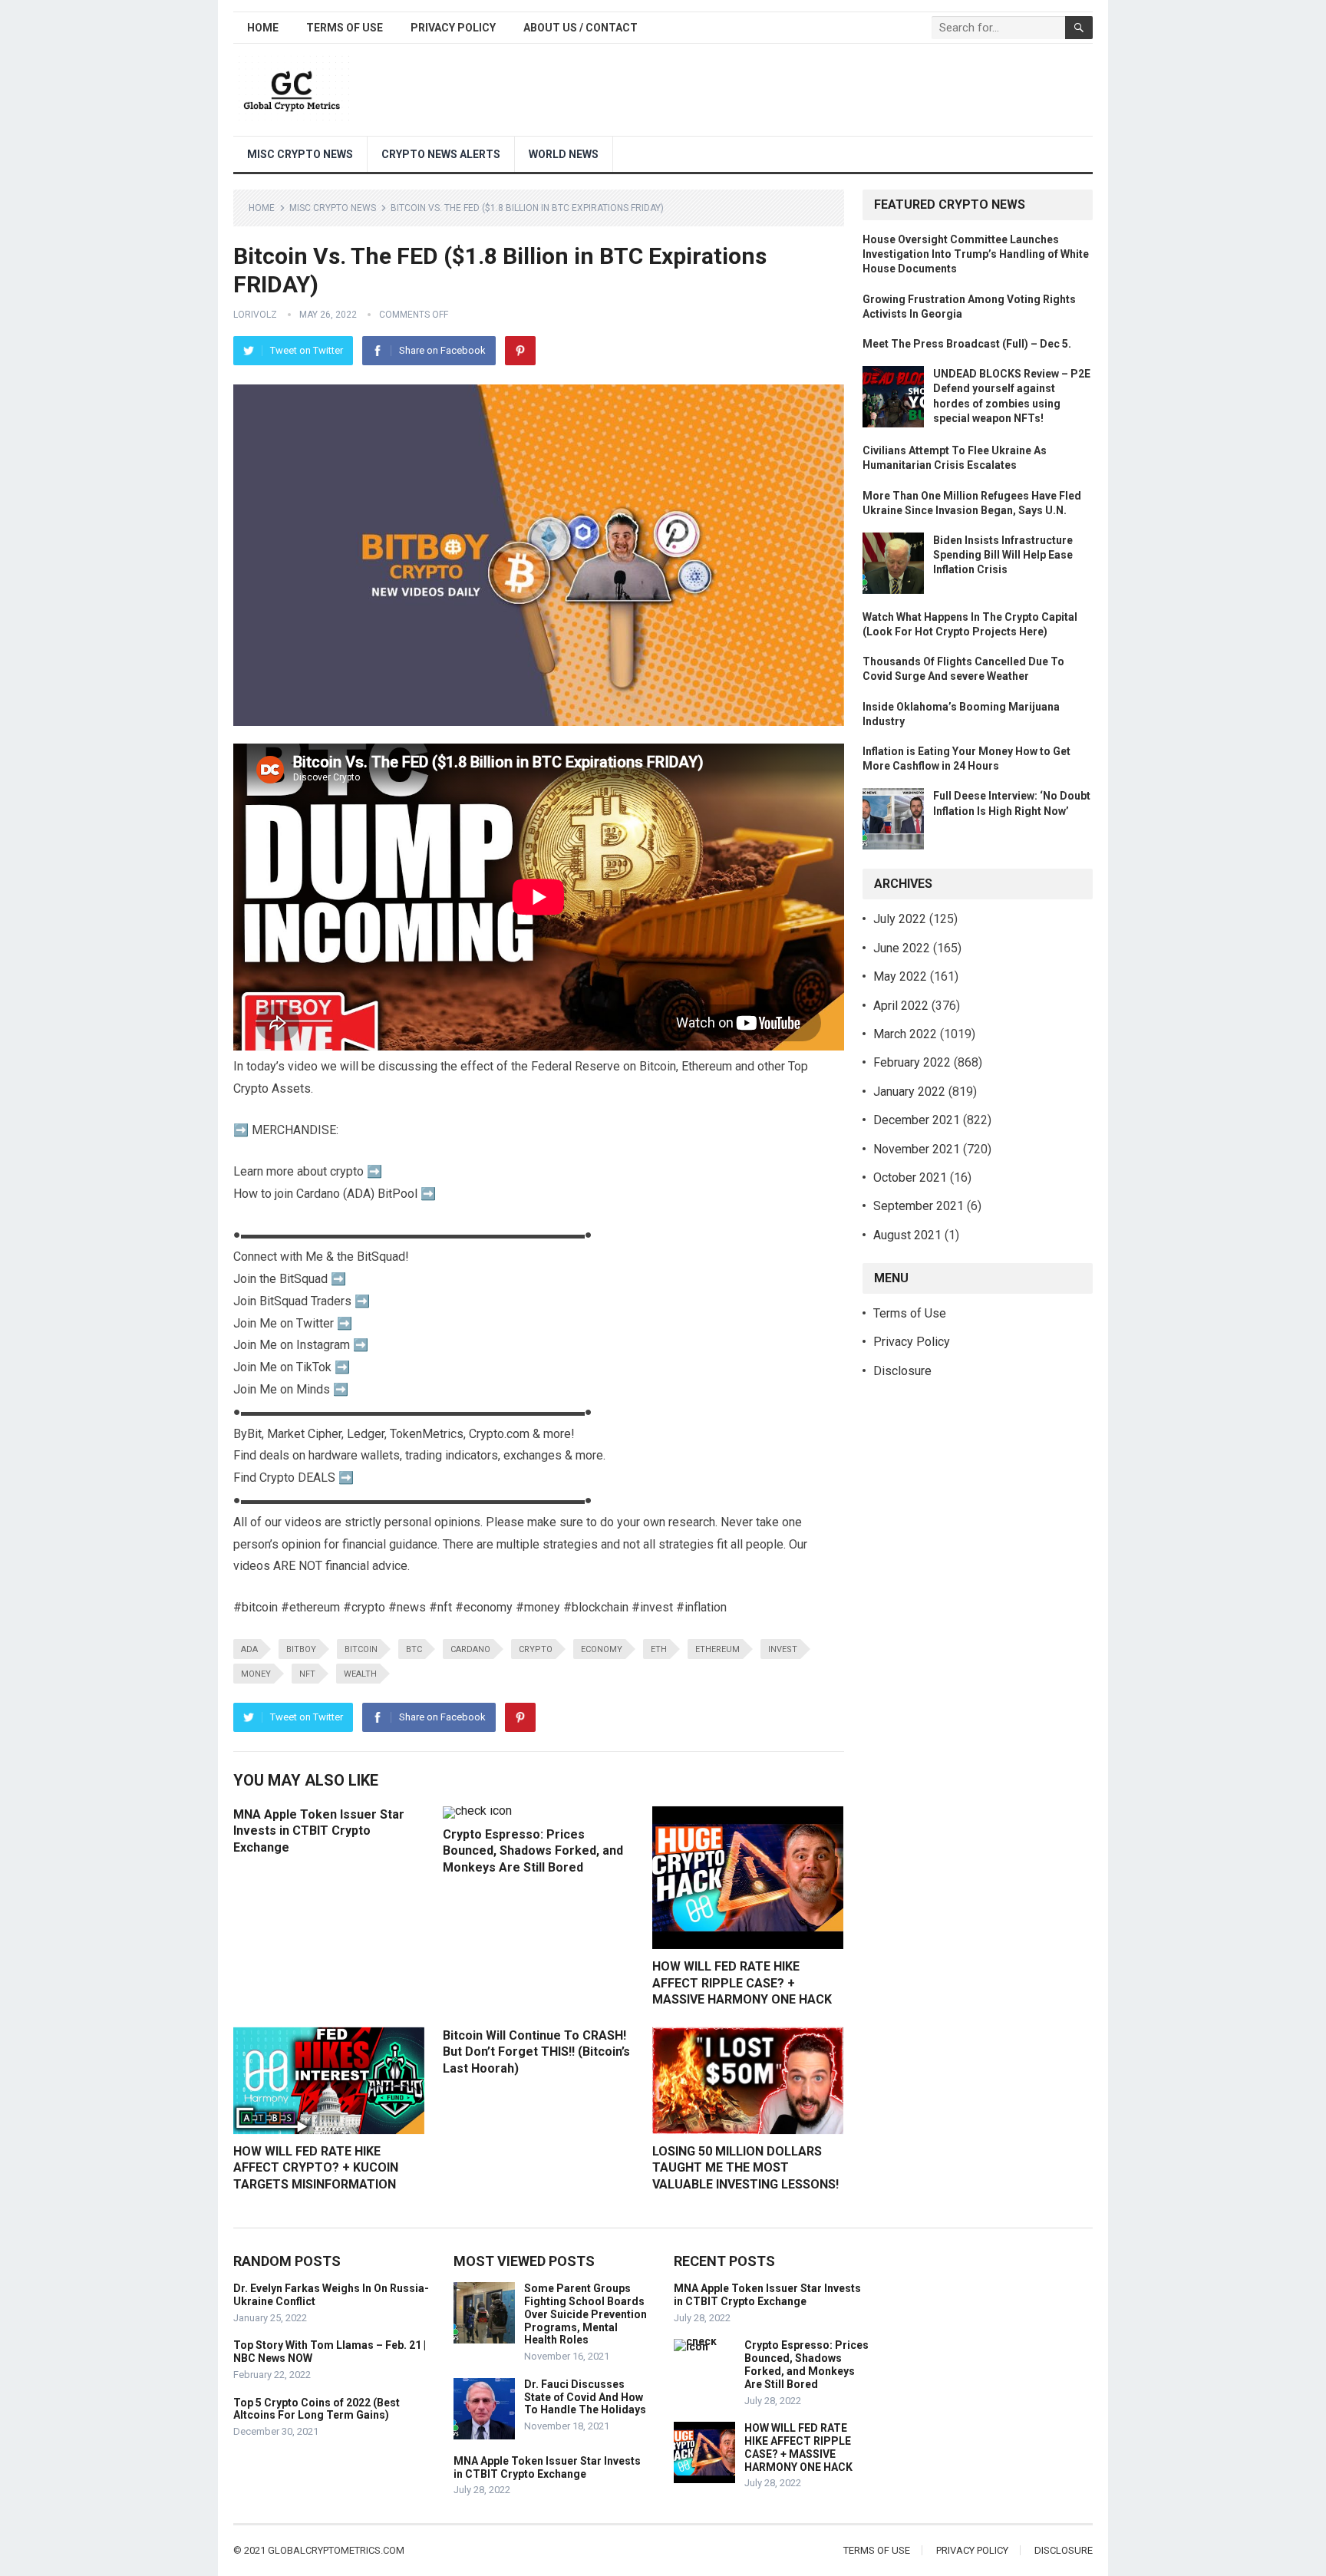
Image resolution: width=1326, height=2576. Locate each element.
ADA (249, 1649)
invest (783, 1649)
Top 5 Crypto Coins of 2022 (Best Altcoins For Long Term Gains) (317, 2409)
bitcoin (361, 1649)
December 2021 (917, 1120)
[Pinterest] (520, 351)
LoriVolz (255, 315)
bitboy (301, 1649)
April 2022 (901, 1006)
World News (564, 154)
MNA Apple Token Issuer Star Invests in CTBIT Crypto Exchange (319, 1831)
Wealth (360, 1674)
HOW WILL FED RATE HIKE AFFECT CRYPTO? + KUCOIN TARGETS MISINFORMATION (316, 2168)
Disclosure (902, 1371)
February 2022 (912, 1062)
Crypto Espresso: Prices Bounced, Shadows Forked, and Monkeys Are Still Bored (533, 1851)
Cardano (470, 1649)
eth (659, 1649)
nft (307, 1674)
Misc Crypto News (300, 154)
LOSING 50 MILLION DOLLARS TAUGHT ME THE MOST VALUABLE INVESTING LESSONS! (745, 2168)
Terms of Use (345, 28)
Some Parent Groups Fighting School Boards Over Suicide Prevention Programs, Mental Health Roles (585, 2314)
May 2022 (900, 976)
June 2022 (902, 948)
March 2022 (905, 1034)
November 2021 (917, 1149)
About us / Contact (581, 28)
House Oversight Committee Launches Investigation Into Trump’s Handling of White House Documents (976, 254)
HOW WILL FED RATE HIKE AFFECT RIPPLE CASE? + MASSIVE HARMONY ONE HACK (742, 1983)
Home (263, 28)
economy (602, 1649)
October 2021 (910, 1178)
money (256, 1674)
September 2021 (919, 1206)
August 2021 (907, 1235)
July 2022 (900, 919)
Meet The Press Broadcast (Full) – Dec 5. (967, 344)
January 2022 (909, 1092)
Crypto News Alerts (441, 154)
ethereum (717, 1649)
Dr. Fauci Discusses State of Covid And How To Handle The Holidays (585, 2397)
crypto (536, 1649)
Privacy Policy (453, 28)
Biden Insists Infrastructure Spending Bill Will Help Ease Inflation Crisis (1003, 555)
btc (414, 1649)
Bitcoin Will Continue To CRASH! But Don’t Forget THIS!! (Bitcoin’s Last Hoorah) (536, 2052)
